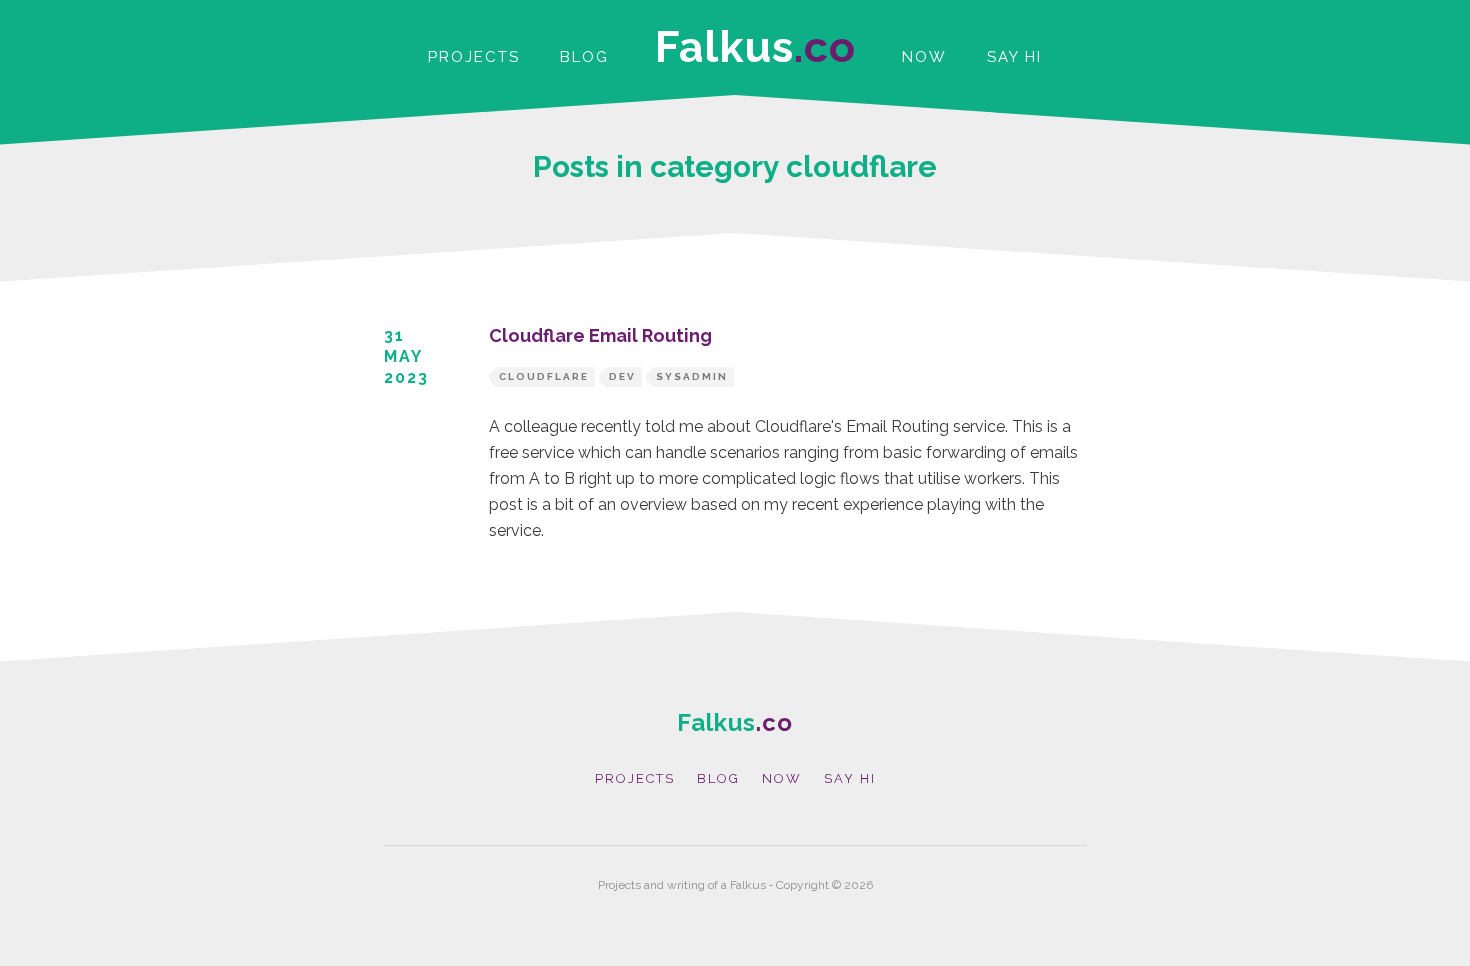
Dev (622, 376)
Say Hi (1014, 57)
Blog (584, 57)
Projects (474, 57)
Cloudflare (544, 376)
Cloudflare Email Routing (600, 335)
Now (924, 57)
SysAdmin (692, 376)
